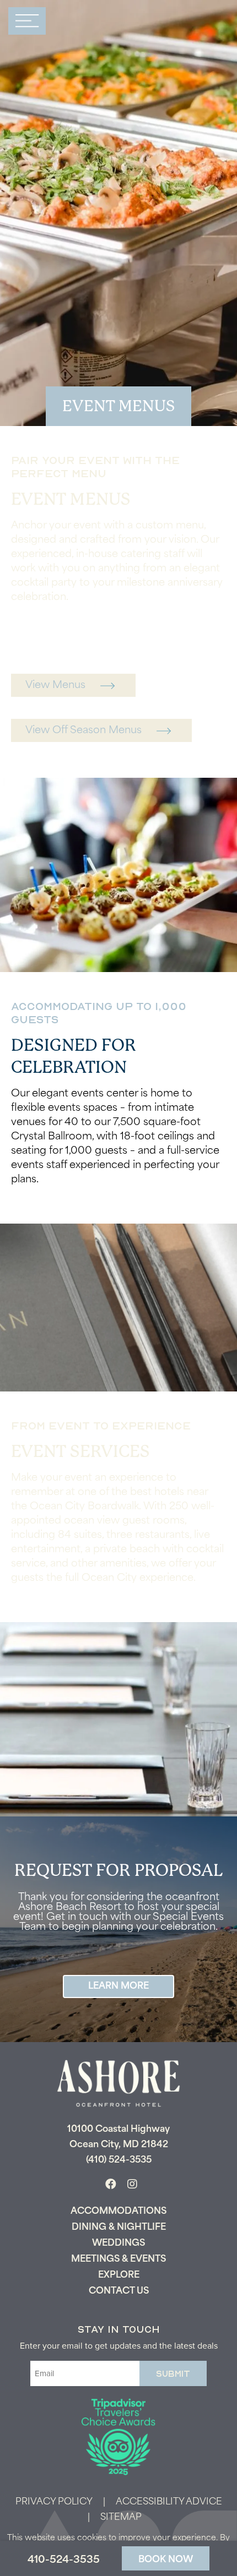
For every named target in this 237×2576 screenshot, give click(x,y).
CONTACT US (119, 2291)
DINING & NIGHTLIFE (119, 2228)
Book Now (166, 2560)
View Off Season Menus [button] (84, 731)
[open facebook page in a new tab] (111, 2185)
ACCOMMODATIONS (118, 2212)
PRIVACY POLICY (54, 2502)
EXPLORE (119, 2275)
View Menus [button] (55, 686)
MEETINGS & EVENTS (118, 2260)
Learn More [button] (118, 1986)
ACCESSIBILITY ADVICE (169, 2502)
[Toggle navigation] (27, 21)
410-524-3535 (64, 2561)
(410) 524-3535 (119, 2160)
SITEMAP (121, 2518)
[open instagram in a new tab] (132, 2185)
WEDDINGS (118, 2244)
